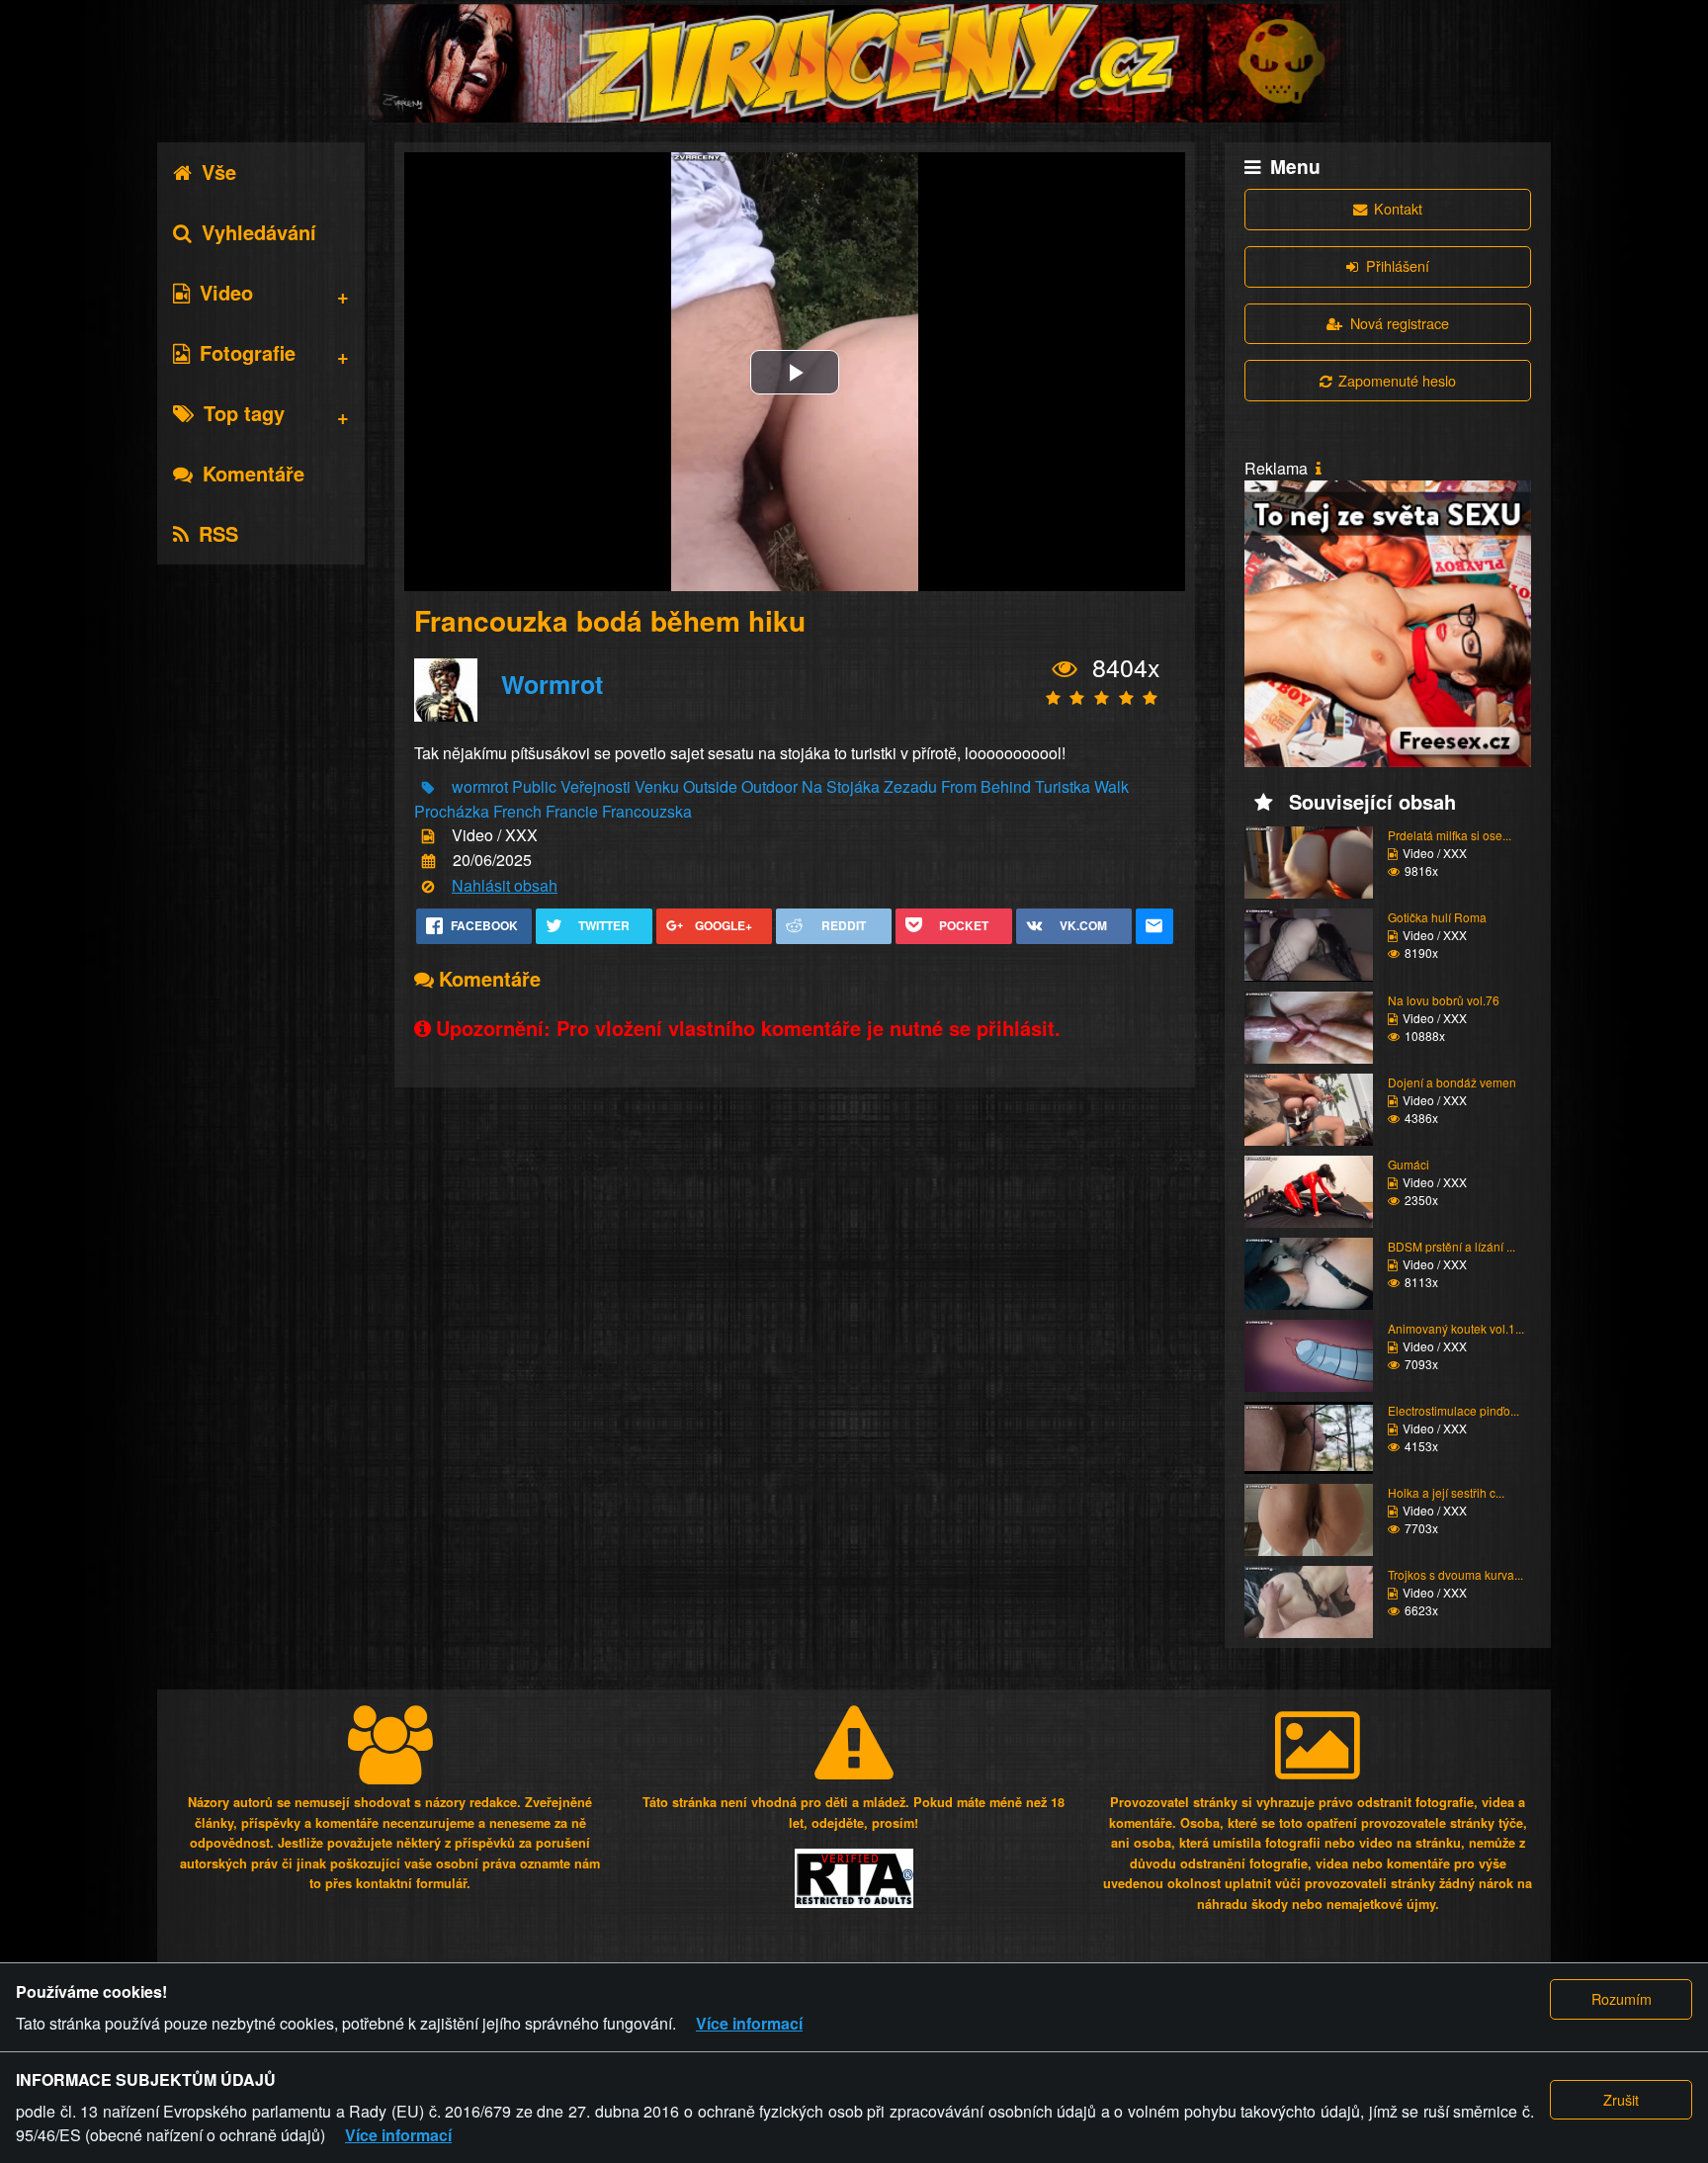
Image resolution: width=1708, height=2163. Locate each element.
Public (534, 786)
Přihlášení (1398, 265)
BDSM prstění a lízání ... (1452, 1246)
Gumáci (1409, 1164)
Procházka (452, 811)
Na (812, 786)
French (517, 811)
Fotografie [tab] (248, 352)
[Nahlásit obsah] (428, 886)
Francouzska (647, 811)
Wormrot (552, 684)
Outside (710, 786)
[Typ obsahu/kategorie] (428, 837)
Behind (1006, 786)
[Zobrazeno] (1065, 668)
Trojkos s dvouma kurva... (1455, 1574)
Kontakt (1398, 208)
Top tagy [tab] (244, 413)
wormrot (480, 786)
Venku (657, 786)
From (959, 786)
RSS (218, 533)
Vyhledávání (259, 232)
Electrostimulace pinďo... (1453, 1410)
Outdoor (769, 786)
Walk (1111, 786)
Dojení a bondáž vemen (1452, 1082)
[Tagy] (428, 787)
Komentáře (254, 473)
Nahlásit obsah (505, 885)
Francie (572, 811)
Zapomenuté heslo (1397, 380)
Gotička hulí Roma (1437, 917)
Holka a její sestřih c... (1446, 1492)
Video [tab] (226, 292)
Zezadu (910, 786)
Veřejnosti (596, 786)
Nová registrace (1400, 323)
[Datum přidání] (428, 862)
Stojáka (853, 786)
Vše (219, 172)
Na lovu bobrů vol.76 (1444, 1000)
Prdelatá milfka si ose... (1450, 835)
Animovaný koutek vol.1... (1456, 1328)
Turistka (1063, 786)
